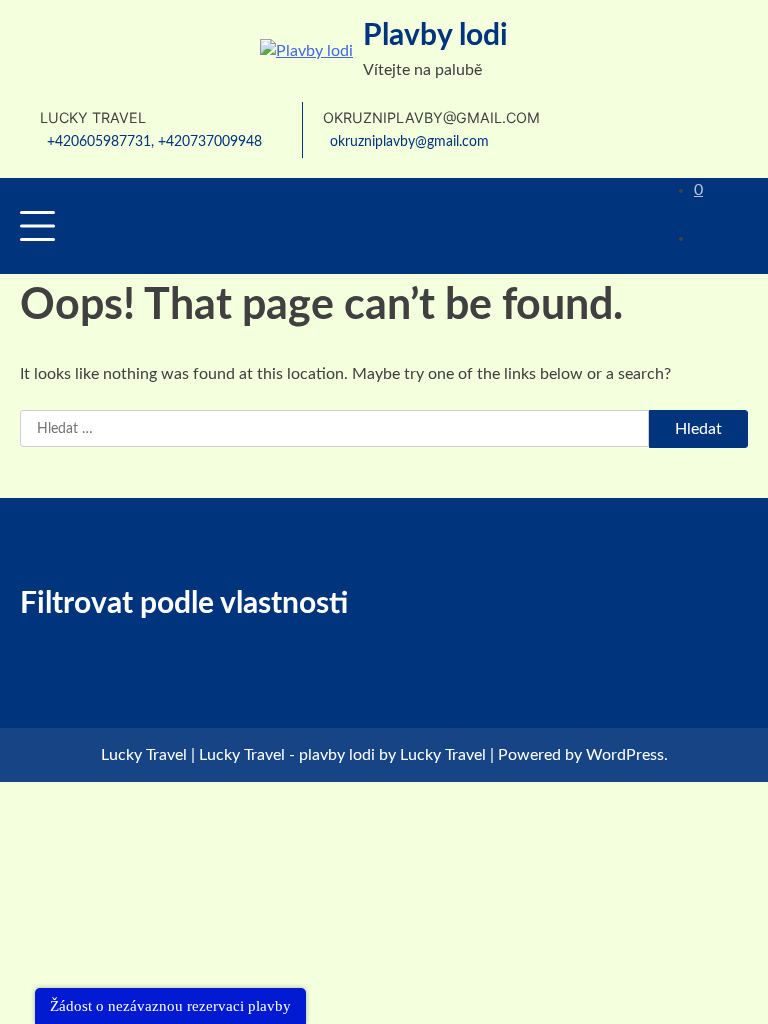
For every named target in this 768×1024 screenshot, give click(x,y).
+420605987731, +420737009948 (154, 141)
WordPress (625, 755)
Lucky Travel (443, 755)
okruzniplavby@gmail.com (409, 141)
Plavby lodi (435, 36)
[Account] (583, 225)
